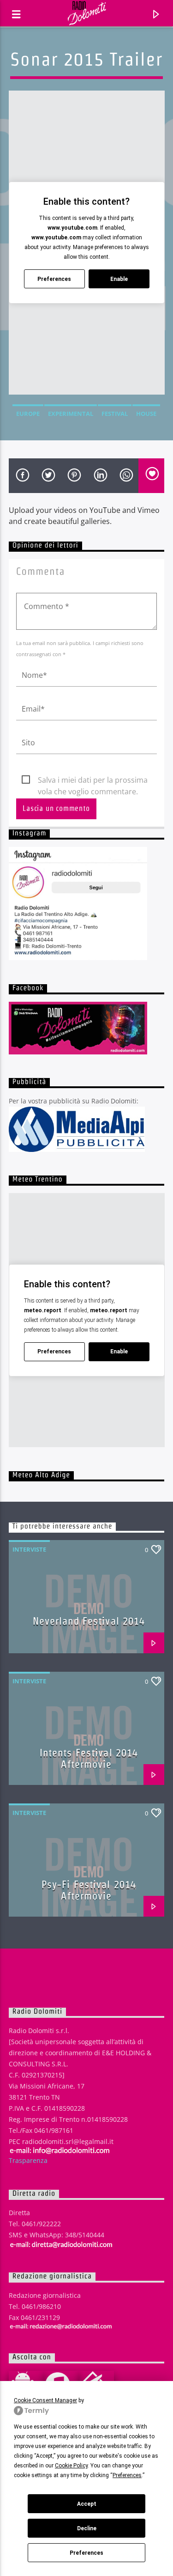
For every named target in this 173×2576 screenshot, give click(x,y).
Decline (87, 2528)
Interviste (29, 1549)
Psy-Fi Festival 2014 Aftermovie (89, 1890)
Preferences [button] (127, 2475)
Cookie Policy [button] (71, 2466)
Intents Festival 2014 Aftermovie (89, 1758)
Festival (115, 414)
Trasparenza (28, 2160)
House (146, 414)
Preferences (86, 2553)
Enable (119, 279)
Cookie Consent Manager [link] (45, 2400)
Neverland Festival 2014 (89, 1621)
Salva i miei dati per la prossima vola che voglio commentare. (93, 780)
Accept (87, 2504)
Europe (28, 414)
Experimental (71, 414)
